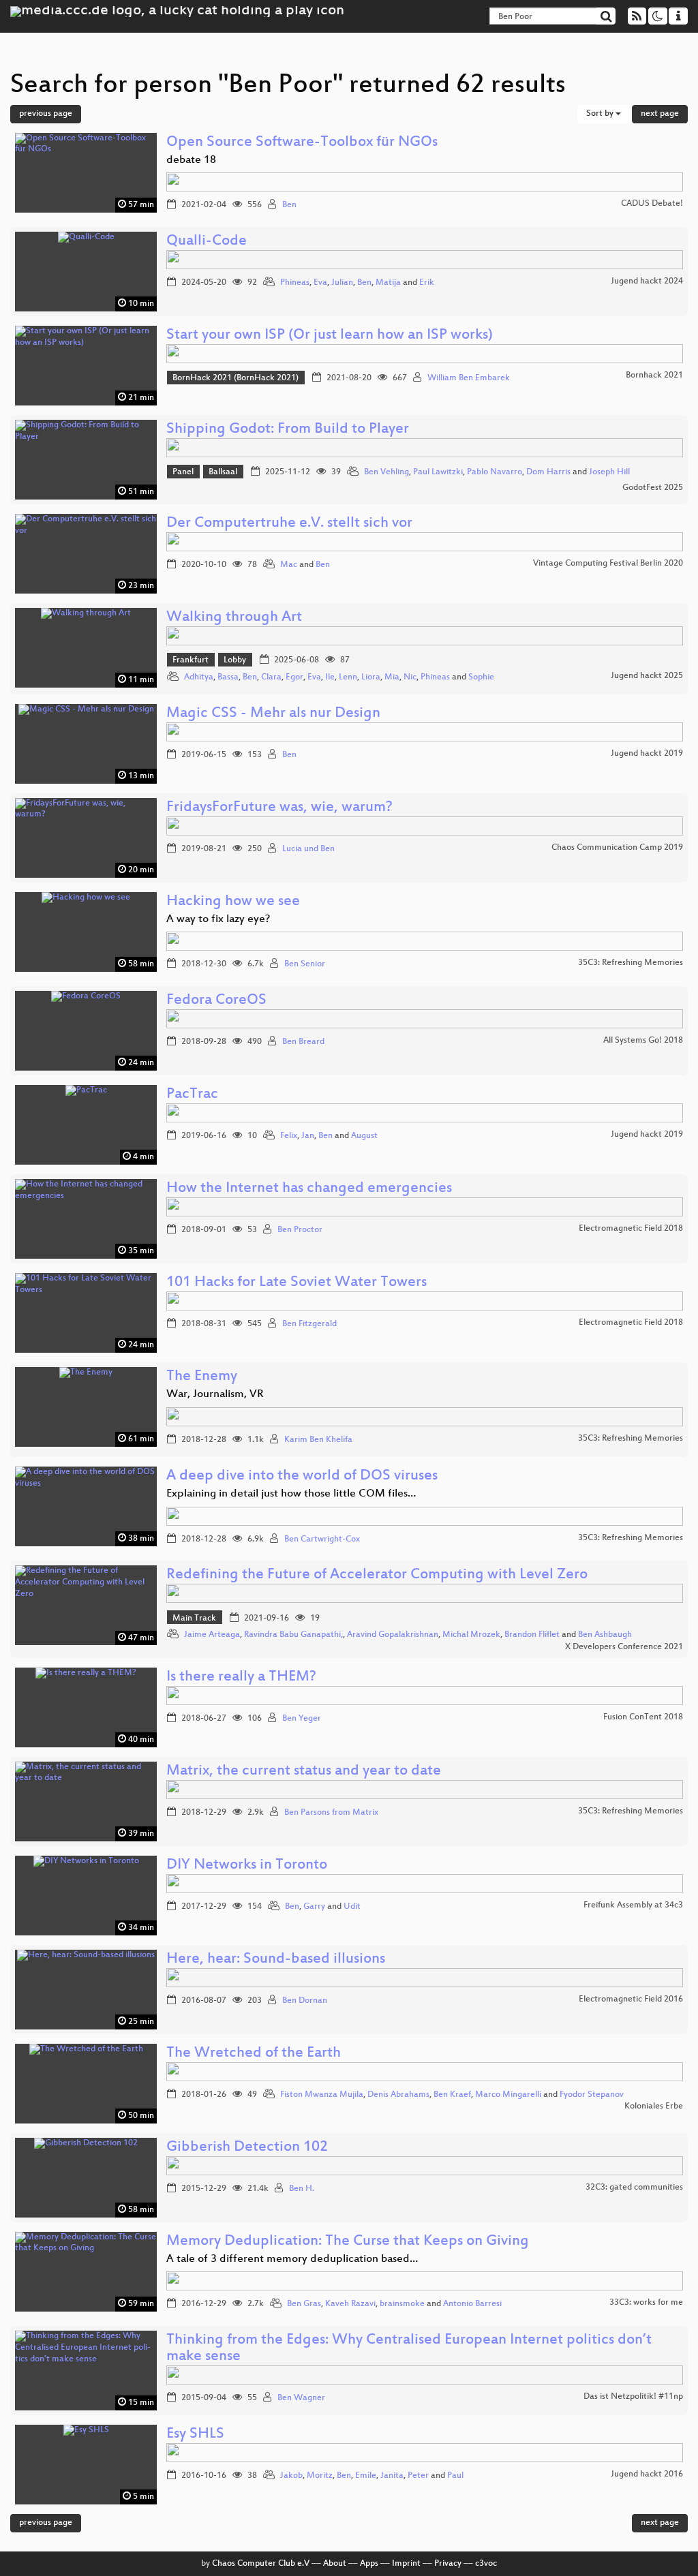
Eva (320, 283)
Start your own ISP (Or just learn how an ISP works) (330, 336)
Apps (369, 2564)
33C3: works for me (646, 2303)
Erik (427, 283)
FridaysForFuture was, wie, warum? (279, 808)
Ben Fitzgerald (309, 1324)
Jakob (291, 2476)
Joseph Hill (609, 472)
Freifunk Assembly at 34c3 (633, 1905)
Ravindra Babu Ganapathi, (293, 1635)
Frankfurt (191, 660)
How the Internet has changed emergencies (309, 1189)
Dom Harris (548, 472)
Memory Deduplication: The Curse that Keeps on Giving (348, 2242)
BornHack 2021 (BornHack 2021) (236, 378)
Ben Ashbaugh (605, 1635)
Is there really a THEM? (241, 1677)
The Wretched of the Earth (254, 2054)
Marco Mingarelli (508, 2095)
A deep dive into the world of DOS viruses (302, 1476)
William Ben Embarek (469, 378)
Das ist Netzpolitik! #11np (633, 2397)
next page (660, 114)
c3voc (486, 2564)
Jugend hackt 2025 (647, 676)
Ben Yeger (302, 1719)
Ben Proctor (300, 1230)
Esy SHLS (195, 2435)
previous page (46, 114)
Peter (418, 2476)
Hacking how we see (233, 902)
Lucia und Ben (308, 849)
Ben (289, 205)
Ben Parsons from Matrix (331, 1813)
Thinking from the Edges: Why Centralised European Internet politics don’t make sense (409, 2349)
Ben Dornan (305, 2001)
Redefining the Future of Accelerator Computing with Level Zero (377, 1575)
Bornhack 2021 (654, 375)
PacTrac (192, 1095)
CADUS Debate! (652, 204)
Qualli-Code (207, 242)
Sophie (481, 677)
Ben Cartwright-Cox (322, 1539)
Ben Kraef (452, 2095)
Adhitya (199, 677)
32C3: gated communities (634, 2188)
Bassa (228, 677)
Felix (289, 1136)
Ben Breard (303, 1042)
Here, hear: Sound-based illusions (276, 1960)
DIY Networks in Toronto (247, 1866)
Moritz (320, 2476)
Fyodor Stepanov (592, 2095)
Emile (366, 2476)
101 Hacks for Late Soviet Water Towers (297, 1283)
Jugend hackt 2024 (647, 281)
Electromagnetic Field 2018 (631, 1229)
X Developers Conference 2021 (624, 1647)
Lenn (348, 677)
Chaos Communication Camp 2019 (617, 848)
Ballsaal (223, 472)
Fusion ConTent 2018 (643, 1717)
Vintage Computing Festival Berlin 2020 (608, 564)
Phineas (295, 283)
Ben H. (302, 2189)
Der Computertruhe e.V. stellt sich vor (289, 524)
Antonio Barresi (472, 2304)
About (335, 2564)
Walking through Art (234, 618)
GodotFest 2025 (653, 488)
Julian (342, 283)
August (364, 1136)
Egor (294, 677)
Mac (289, 565)
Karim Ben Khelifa (318, 1440)
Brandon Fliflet (532, 1635)
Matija (388, 283)
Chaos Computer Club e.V (261, 2564)
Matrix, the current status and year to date (304, 1772)
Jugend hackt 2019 (647, 754)
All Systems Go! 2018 (643, 1041)
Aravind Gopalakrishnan (393, 1635)
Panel (183, 472)
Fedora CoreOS (216, 1001)
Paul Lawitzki (438, 472)
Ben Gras (304, 2304)
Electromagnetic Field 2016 (631, 1999)
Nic (410, 677)
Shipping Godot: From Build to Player (288, 430)
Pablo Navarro (495, 472)
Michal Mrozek (471, 1635)
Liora (371, 677)
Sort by (601, 114)
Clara (271, 677)
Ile (330, 677)
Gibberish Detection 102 (247, 2148)
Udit (352, 1907)
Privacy (448, 2564)
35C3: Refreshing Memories (631, 963)
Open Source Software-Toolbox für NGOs (302, 143)
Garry (314, 1907)
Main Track (194, 1619)
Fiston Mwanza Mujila (322, 2095)
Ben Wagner (301, 2398)
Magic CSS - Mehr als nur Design (273, 714)
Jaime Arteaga (212, 1635)
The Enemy (202, 1377)
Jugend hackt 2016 (647, 2474)
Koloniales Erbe (654, 2106)
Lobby (235, 660)
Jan (308, 1136)
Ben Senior (305, 964)
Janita (392, 2476)
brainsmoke (402, 2304)
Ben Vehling (386, 472)
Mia (392, 677)
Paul (455, 2476)
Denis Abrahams (398, 2095)
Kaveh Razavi (350, 2304)
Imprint (406, 2564)
